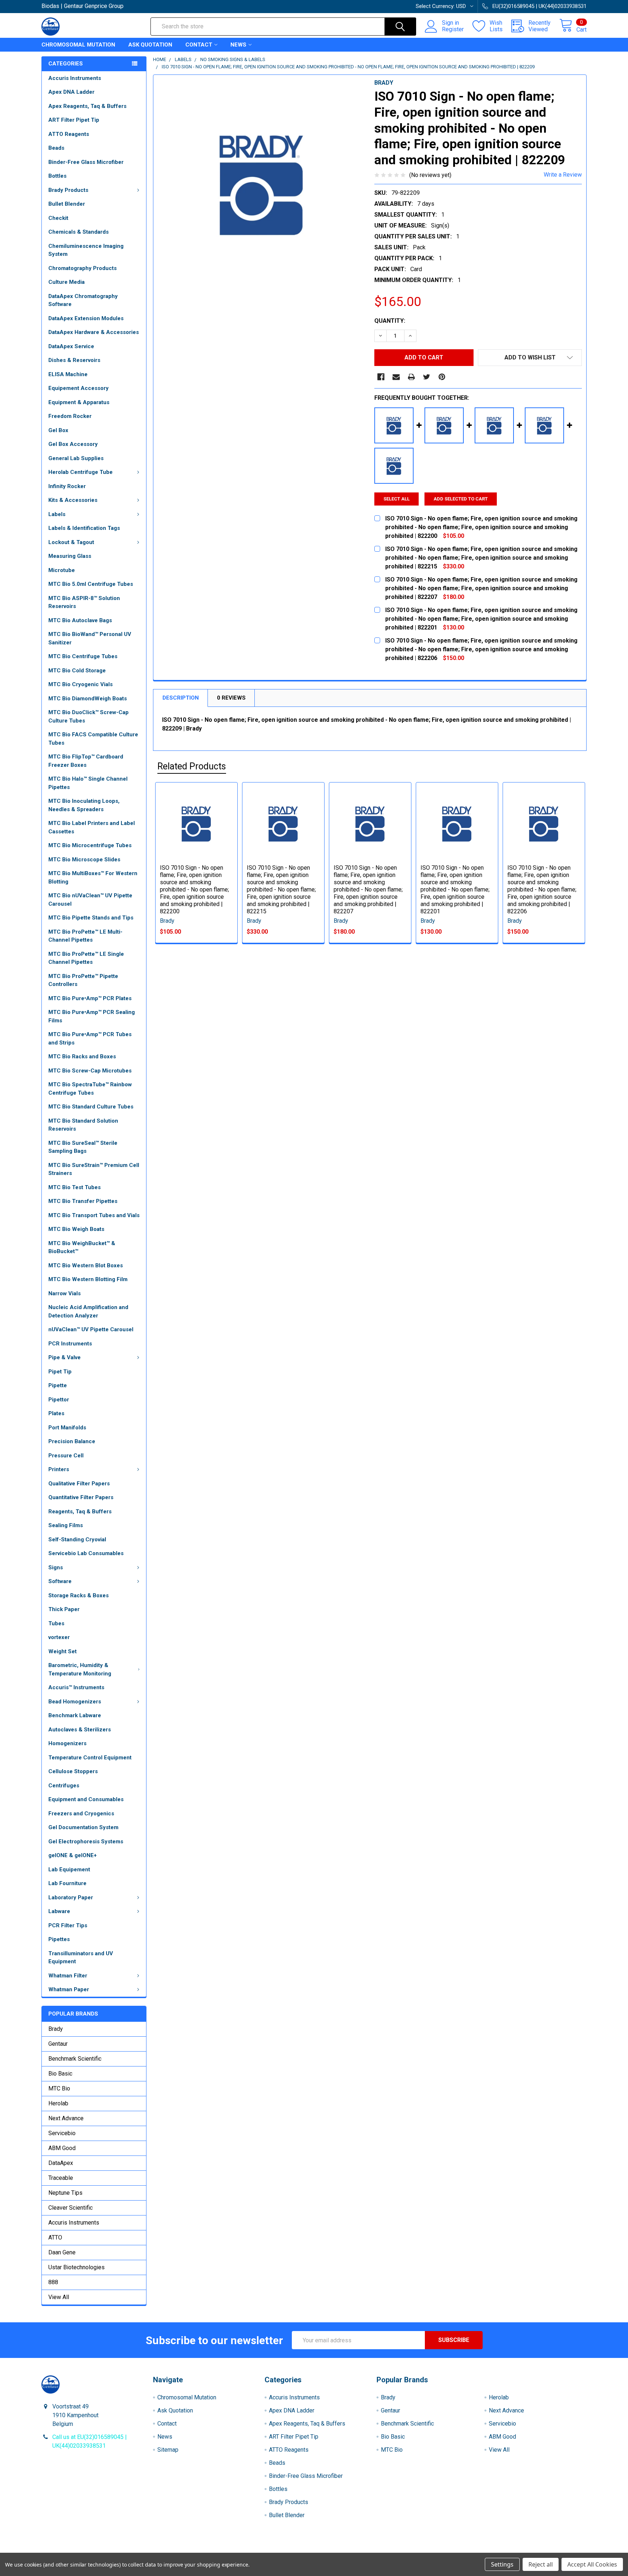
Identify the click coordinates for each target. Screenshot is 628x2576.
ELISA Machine (68, 374)
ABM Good (62, 2148)
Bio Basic (60, 2074)
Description (181, 698)
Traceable (61, 2178)
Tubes (56, 1623)
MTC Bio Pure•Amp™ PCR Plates (90, 998)
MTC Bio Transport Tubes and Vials (94, 1215)
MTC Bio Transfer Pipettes (83, 1201)
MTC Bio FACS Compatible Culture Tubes (93, 739)
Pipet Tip (60, 1372)
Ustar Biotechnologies (77, 2267)
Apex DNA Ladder (71, 92)
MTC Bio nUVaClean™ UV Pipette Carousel (90, 900)
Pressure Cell (66, 1456)
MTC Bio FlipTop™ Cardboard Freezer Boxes (86, 761)
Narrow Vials (65, 1293)
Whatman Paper (69, 1989)
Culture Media (67, 282)
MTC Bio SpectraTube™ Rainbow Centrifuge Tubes (90, 1089)
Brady (56, 2029)
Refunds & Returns (382, 2550)
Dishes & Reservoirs (74, 360)
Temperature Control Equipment (90, 1758)
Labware (59, 1911)
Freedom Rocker (70, 416)
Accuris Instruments (75, 78)
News (238, 45)
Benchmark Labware (75, 1715)
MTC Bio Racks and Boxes (82, 1056)
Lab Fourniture (67, 1883)
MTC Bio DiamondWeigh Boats (88, 699)
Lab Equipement (69, 1869)
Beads (56, 148)
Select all (396, 499)
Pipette (58, 1385)
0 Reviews (231, 698)
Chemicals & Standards (78, 232)
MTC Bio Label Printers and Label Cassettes (92, 827)
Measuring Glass (70, 556)
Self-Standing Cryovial (77, 1539)
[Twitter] (427, 377)
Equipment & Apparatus (79, 402)
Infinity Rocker (67, 486)
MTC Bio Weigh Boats (76, 1229)
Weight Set (63, 1651)
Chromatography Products (82, 268)
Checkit (58, 218)
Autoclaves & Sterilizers (80, 1730)
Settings (502, 2564)
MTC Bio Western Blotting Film (88, 1279)
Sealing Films (66, 1525)
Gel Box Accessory (73, 444)
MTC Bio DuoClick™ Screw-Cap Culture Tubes (88, 717)
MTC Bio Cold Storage (77, 671)
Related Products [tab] (192, 766)
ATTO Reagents (69, 134)
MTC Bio (59, 2088)
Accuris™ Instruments (76, 1687)
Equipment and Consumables (86, 1799)
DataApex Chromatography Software (83, 300)
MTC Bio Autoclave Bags (80, 620)
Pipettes (59, 1939)
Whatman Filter (68, 1976)
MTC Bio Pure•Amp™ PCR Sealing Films (92, 1016)
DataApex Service (71, 346)
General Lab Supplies (76, 458)
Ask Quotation (150, 45)
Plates (56, 1413)
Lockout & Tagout (71, 542)
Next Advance (66, 2118)
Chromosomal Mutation (78, 45)
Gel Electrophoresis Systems (86, 1842)
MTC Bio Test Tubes (75, 1187)
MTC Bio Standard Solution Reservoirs (83, 1125)
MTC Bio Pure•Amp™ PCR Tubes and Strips (90, 1039)
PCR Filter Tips (68, 1925)
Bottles (57, 176)
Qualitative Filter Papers (79, 1484)
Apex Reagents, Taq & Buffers (87, 106)
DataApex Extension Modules (86, 318)
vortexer (59, 1637)
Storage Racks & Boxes (78, 1595)
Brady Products (68, 190)
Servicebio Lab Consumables (86, 1553)
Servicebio (62, 2133)
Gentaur (58, 2044)
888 (53, 2282)
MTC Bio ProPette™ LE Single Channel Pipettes (86, 958)
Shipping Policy (246, 2550)
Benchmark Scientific (75, 2059)
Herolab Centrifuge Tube (80, 472)
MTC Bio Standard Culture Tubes (91, 1107)
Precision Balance (72, 1441)
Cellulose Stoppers (73, 1771)
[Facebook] (381, 377)
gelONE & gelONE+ (73, 1855)
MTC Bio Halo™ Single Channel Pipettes (88, 783)
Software (60, 1581)
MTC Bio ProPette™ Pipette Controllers (83, 980)
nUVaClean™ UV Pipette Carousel (91, 1329)
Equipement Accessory (78, 388)
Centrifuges (64, 1786)
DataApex (61, 2163)
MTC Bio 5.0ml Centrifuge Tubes (91, 584)
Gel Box (58, 430)
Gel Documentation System (83, 1827)
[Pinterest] (442, 377)
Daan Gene (62, 2252)
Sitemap (168, 2450)
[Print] (411, 377)
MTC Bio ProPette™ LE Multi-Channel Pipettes (85, 936)
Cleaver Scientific (71, 2208)
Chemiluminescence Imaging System (86, 250)
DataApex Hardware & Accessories (94, 332)
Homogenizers (67, 1743)
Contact (199, 45)
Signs (56, 1567)
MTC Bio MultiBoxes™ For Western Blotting (93, 878)
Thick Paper (64, 1609)
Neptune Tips (65, 2193)
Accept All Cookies (592, 2564)
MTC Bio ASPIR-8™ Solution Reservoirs (84, 602)
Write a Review (563, 175)
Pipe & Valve (65, 1357)
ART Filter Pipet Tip (74, 120)
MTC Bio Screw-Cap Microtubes (90, 1071)
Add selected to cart (461, 499)
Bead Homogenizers (75, 1702)
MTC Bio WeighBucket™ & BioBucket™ (82, 1247)
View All (59, 2297)
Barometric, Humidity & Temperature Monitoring (80, 1669)
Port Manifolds (67, 1428)
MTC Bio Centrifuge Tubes (83, 656)
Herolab (58, 2103)
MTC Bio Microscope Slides (84, 860)
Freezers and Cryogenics (81, 1814)
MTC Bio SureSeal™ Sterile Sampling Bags (83, 1147)
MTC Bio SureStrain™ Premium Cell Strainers (94, 1169)
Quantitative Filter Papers (81, 1497)
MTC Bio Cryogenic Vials (80, 684)
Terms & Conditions (110, 2550)
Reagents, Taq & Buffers (80, 1512)
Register (453, 29)
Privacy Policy (519, 2550)
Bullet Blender (67, 204)
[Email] (396, 377)
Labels (57, 514)
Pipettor (59, 1400)
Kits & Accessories (73, 500)
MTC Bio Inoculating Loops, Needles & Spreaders (84, 805)
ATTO (55, 2237)
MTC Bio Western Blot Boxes (86, 1265)
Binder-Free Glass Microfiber (86, 162)
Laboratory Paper (71, 1897)
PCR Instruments (70, 1344)
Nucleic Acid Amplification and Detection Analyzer (88, 1311)
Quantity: (390, 321)
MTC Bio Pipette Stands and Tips (91, 918)
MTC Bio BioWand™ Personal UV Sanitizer (90, 638)
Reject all (541, 2564)
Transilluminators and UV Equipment (81, 1958)
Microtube (62, 570)
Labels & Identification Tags (84, 528)
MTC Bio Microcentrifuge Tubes (90, 845)
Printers (59, 1469)
